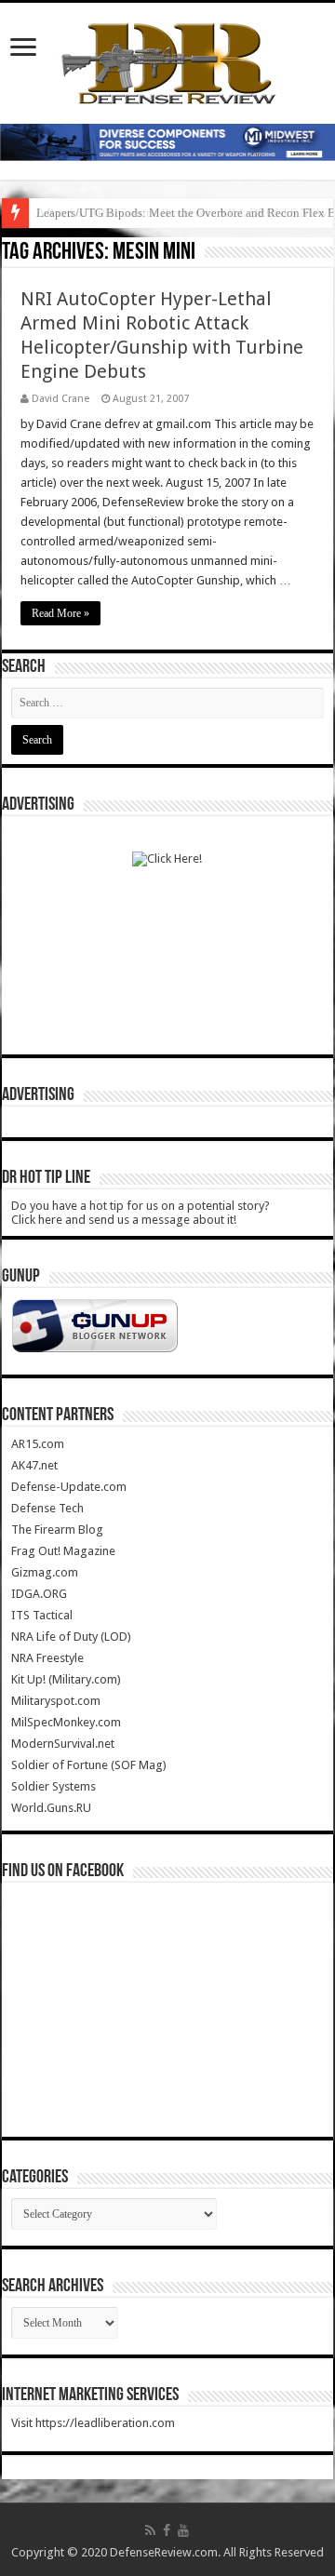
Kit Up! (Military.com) (66, 1679)
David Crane (60, 399)
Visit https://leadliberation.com (93, 2423)
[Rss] (150, 2530)
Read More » (60, 613)
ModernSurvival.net (63, 1744)
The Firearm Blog (57, 1529)
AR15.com (38, 1444)
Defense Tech (47, 1508)
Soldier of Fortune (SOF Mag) (89, 1765)
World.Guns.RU (51, 1808)
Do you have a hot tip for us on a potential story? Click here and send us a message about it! (141, 1213)
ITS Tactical (42, 1615)
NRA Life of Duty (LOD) (71, 1637)
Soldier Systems (54, 1786)
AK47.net (34, 1465)
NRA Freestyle (47, 1658)
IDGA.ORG (39, 1594)
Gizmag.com (45, 1572)
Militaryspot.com (56, 1701)
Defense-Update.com (69, 1487)
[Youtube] (183, 2530)
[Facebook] (167, 2530)
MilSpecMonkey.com (66, 1722)
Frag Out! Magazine (63, 1551)
